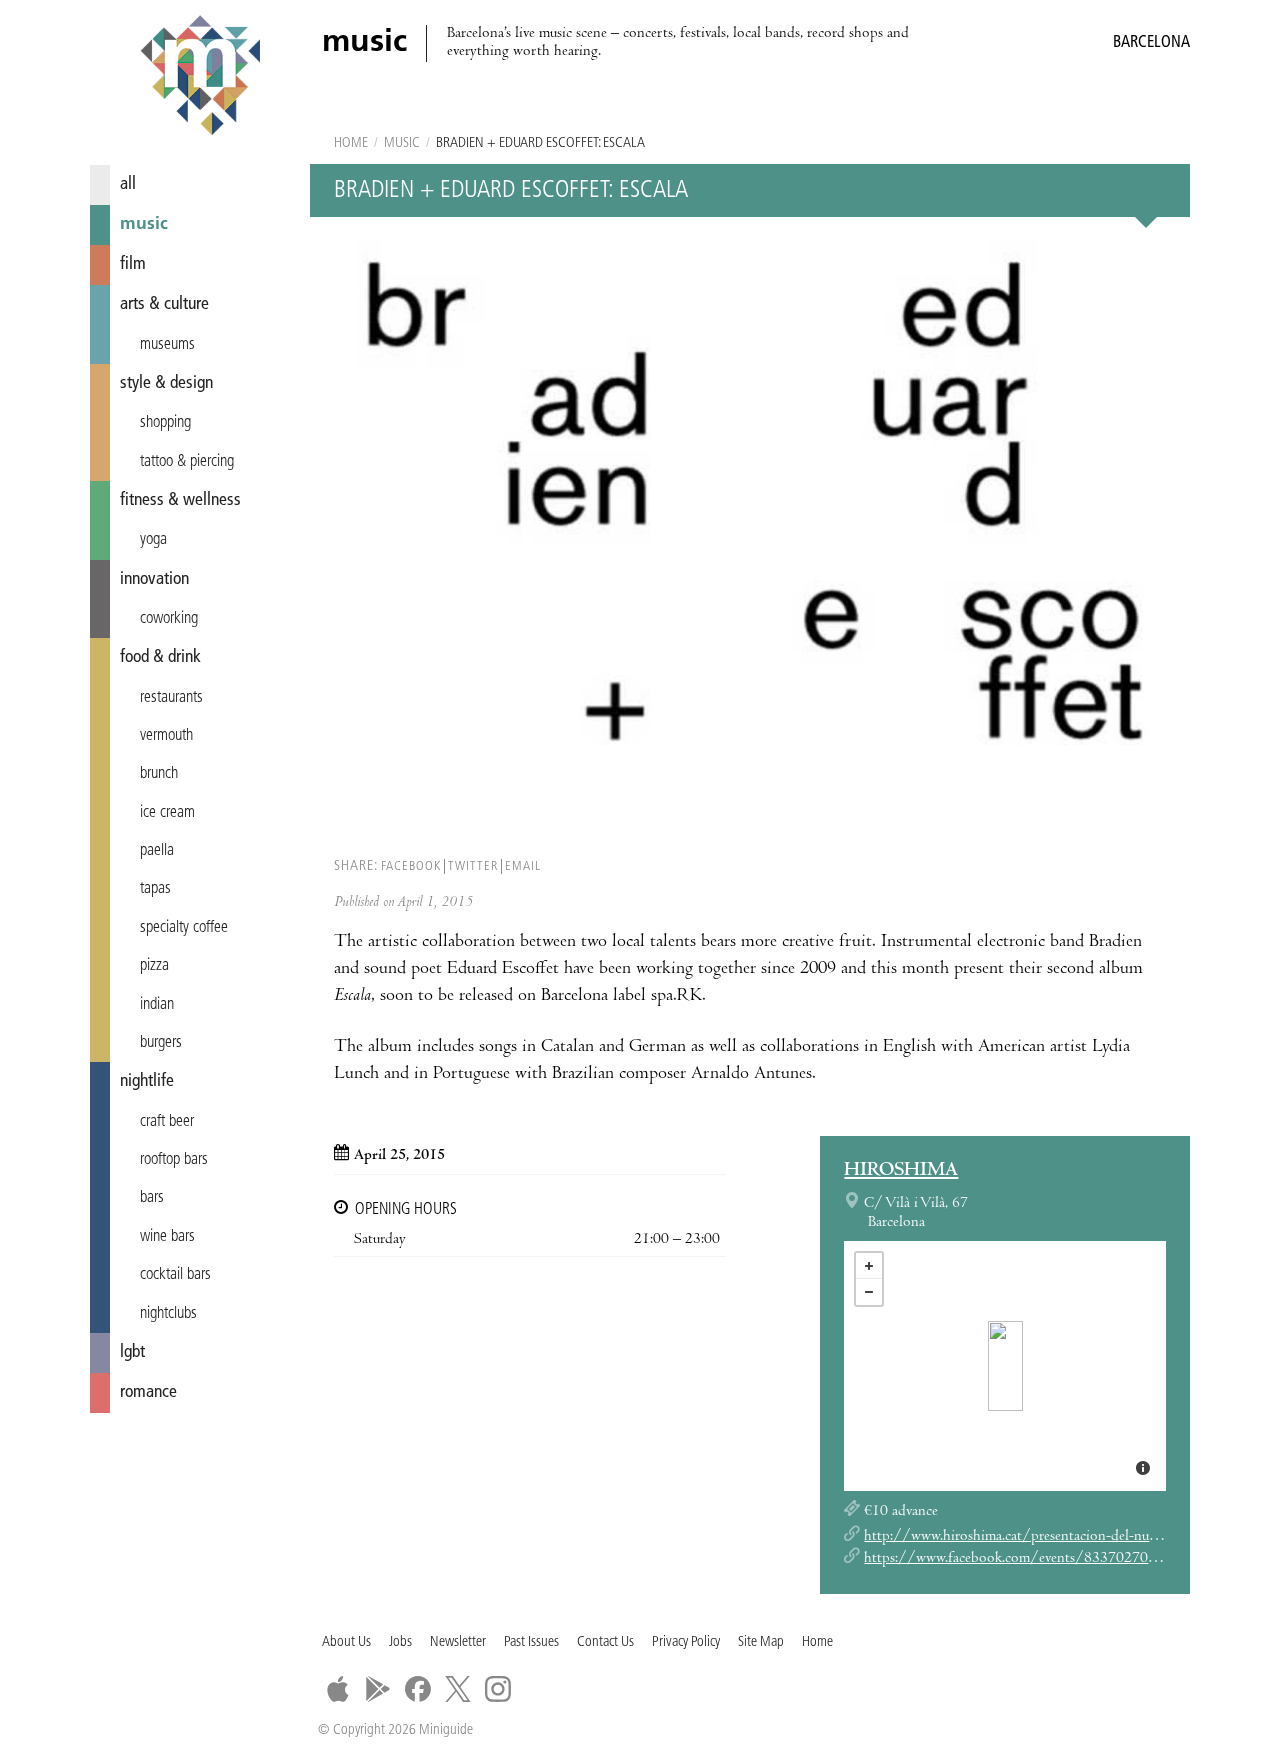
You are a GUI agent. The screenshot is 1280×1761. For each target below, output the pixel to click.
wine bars (167, 1237)
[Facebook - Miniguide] (418, 1689)
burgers (161, 1043)
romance (148, 1392)
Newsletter (458, 1642)
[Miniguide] (200, 78)
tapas (155, 889)
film (133, 264)
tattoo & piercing (187, 462)
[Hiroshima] (1005, 1366)
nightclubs (168, 1314)
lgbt (132, 1352)
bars (152, 1198)
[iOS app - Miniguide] (338, 1689)
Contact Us (605, 1642)
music (144, 224)
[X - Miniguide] (458, 1689)
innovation (154, 579)
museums (167, 345)
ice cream (167, 813)
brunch (159, 774)
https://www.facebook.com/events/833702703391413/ (1038, 1559)
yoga (153, 540)
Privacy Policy (686, 1642)
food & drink (160, 657)
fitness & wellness (180, 500)
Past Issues (531, 1642)
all (128, 184)
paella (157, 851)
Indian (157, 1005)
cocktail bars (175, 1275)
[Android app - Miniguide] (378, 1689)
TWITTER (473, 866)
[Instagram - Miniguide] (498, 1689)
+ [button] (869, 1266)
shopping (165, 423)
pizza (154, 966)
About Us (346, 1642)
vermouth (166, 736)
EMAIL (523, 866)
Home (351, 143)
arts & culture (164, 304)
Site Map (761, 1642)
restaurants (171, 698)
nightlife (147, 1081)
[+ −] (1005, 1366)
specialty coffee (184, 928)
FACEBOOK (411, 866)
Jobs (400, 1642)
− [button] (869, 1292)
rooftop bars (174, 1160)
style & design (166, 383)
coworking (169, 619)
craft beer (167, 1122)
